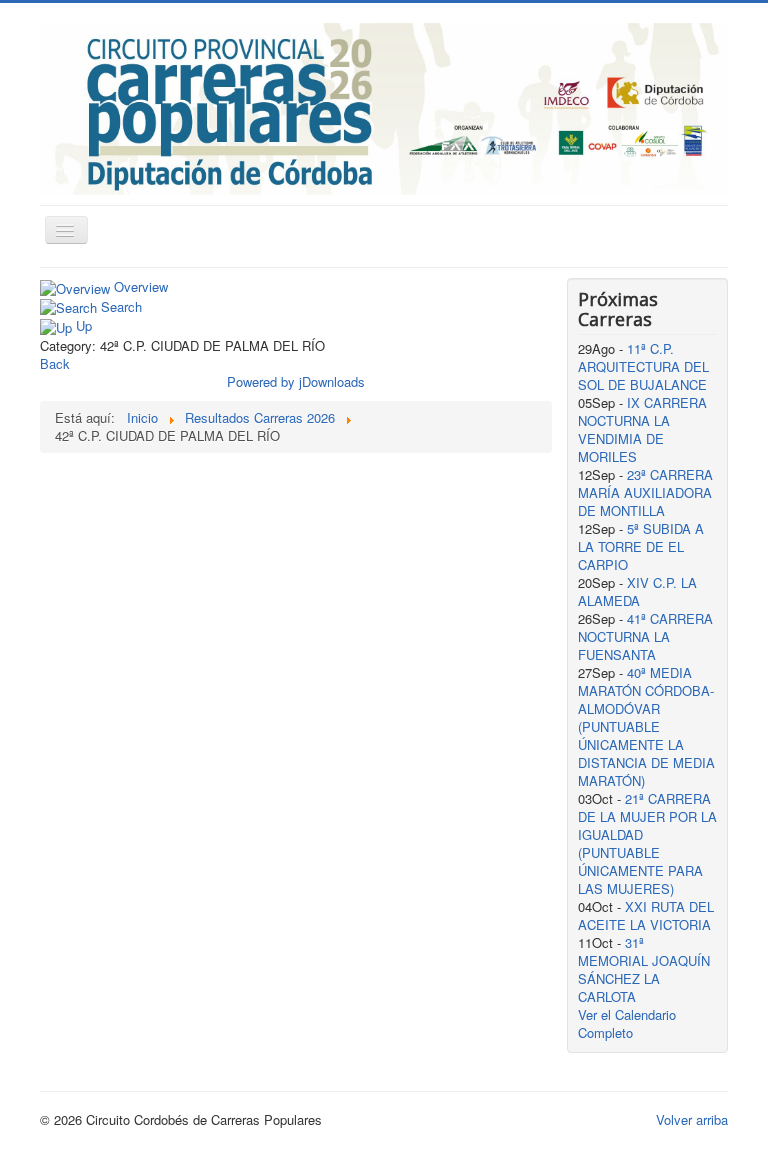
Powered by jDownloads (296, 381)
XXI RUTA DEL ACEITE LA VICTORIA (646, 915)
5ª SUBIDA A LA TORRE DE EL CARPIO (641, 546)
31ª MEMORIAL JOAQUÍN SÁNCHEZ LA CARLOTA (644, 969)
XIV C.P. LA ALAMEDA (637, 591)
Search (121, 306)
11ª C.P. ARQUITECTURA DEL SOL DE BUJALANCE (643, 366)
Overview (141, 286)
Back (55, 363)
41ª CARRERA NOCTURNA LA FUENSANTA (645, 636)
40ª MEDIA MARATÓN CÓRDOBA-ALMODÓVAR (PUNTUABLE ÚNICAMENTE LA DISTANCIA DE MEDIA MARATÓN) (646, 726)
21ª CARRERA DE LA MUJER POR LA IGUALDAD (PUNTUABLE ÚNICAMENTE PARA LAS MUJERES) (647, 843)
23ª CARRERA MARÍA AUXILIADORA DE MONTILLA (645, 492)
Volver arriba (692, 1119)
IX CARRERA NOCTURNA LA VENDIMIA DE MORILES (642, 429)
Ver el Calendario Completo (627, 1023)
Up (84, 325)
